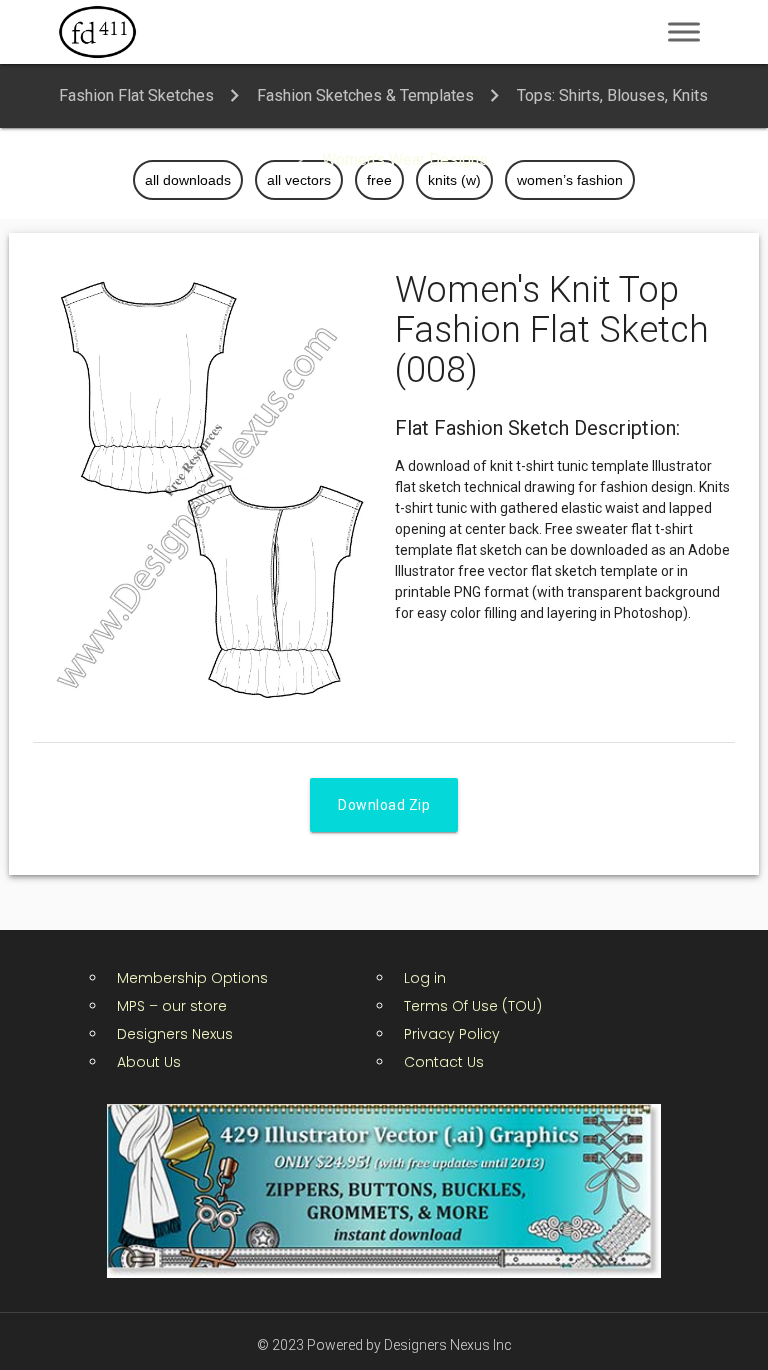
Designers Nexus (175, 1034)
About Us (149, 1062)
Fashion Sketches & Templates (365, 95)
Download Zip (384, 805)
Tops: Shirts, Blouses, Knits (612, 95)
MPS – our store (172, 1006)
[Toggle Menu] (684, 31)
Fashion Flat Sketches (136, 95)
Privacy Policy (452, 1034)
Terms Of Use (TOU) (473, 1006)
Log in (425, 978)
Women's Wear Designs (405, 159)
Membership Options (192, 978)
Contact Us (444, 1062)
